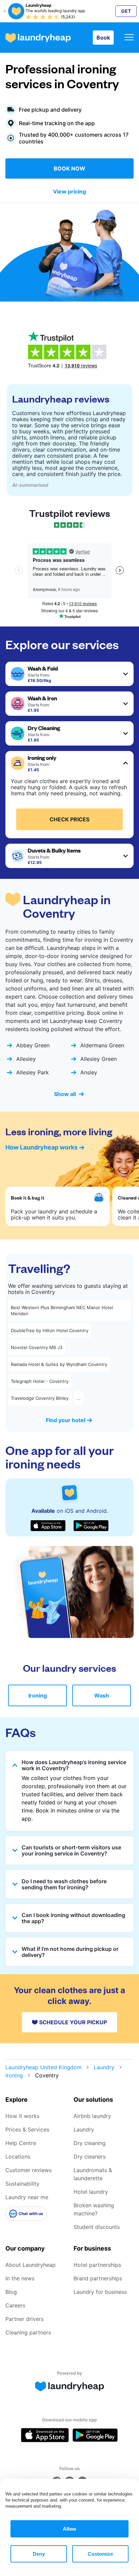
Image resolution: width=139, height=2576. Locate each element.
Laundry (104, 2067)
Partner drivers (24, 2319)
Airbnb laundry (92, 2116)
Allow (69, 2529)
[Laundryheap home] (38, 38)
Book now (69, 168)
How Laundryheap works (41, 1147)
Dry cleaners (90, 2157)
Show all (65, 1094)
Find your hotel (66, 1420)
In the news (20, 2278)
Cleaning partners (28, 2332)
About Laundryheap (31, 2265)
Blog (11, 2292)
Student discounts (97, 2227)
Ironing (38, 1695)
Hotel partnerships (97, 2265)
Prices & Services (27, 2129)
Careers (15, 2305)
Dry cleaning (90, 2143)
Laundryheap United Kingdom (44, 2067)
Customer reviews (29, 2170)
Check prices (69, 819)
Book (103, 38)
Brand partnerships (98, 2278)
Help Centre (21, 2143)
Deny (39, 2554)
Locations (18, 2157)
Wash (102, 1695)
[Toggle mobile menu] (129, 38)
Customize (100, 2554)
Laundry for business (100, 2292)
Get (126, 11)
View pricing (69, 191)
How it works (22, 2116)
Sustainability (22, 2184)
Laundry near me (27, 2197)
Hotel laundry (91, 2192)
